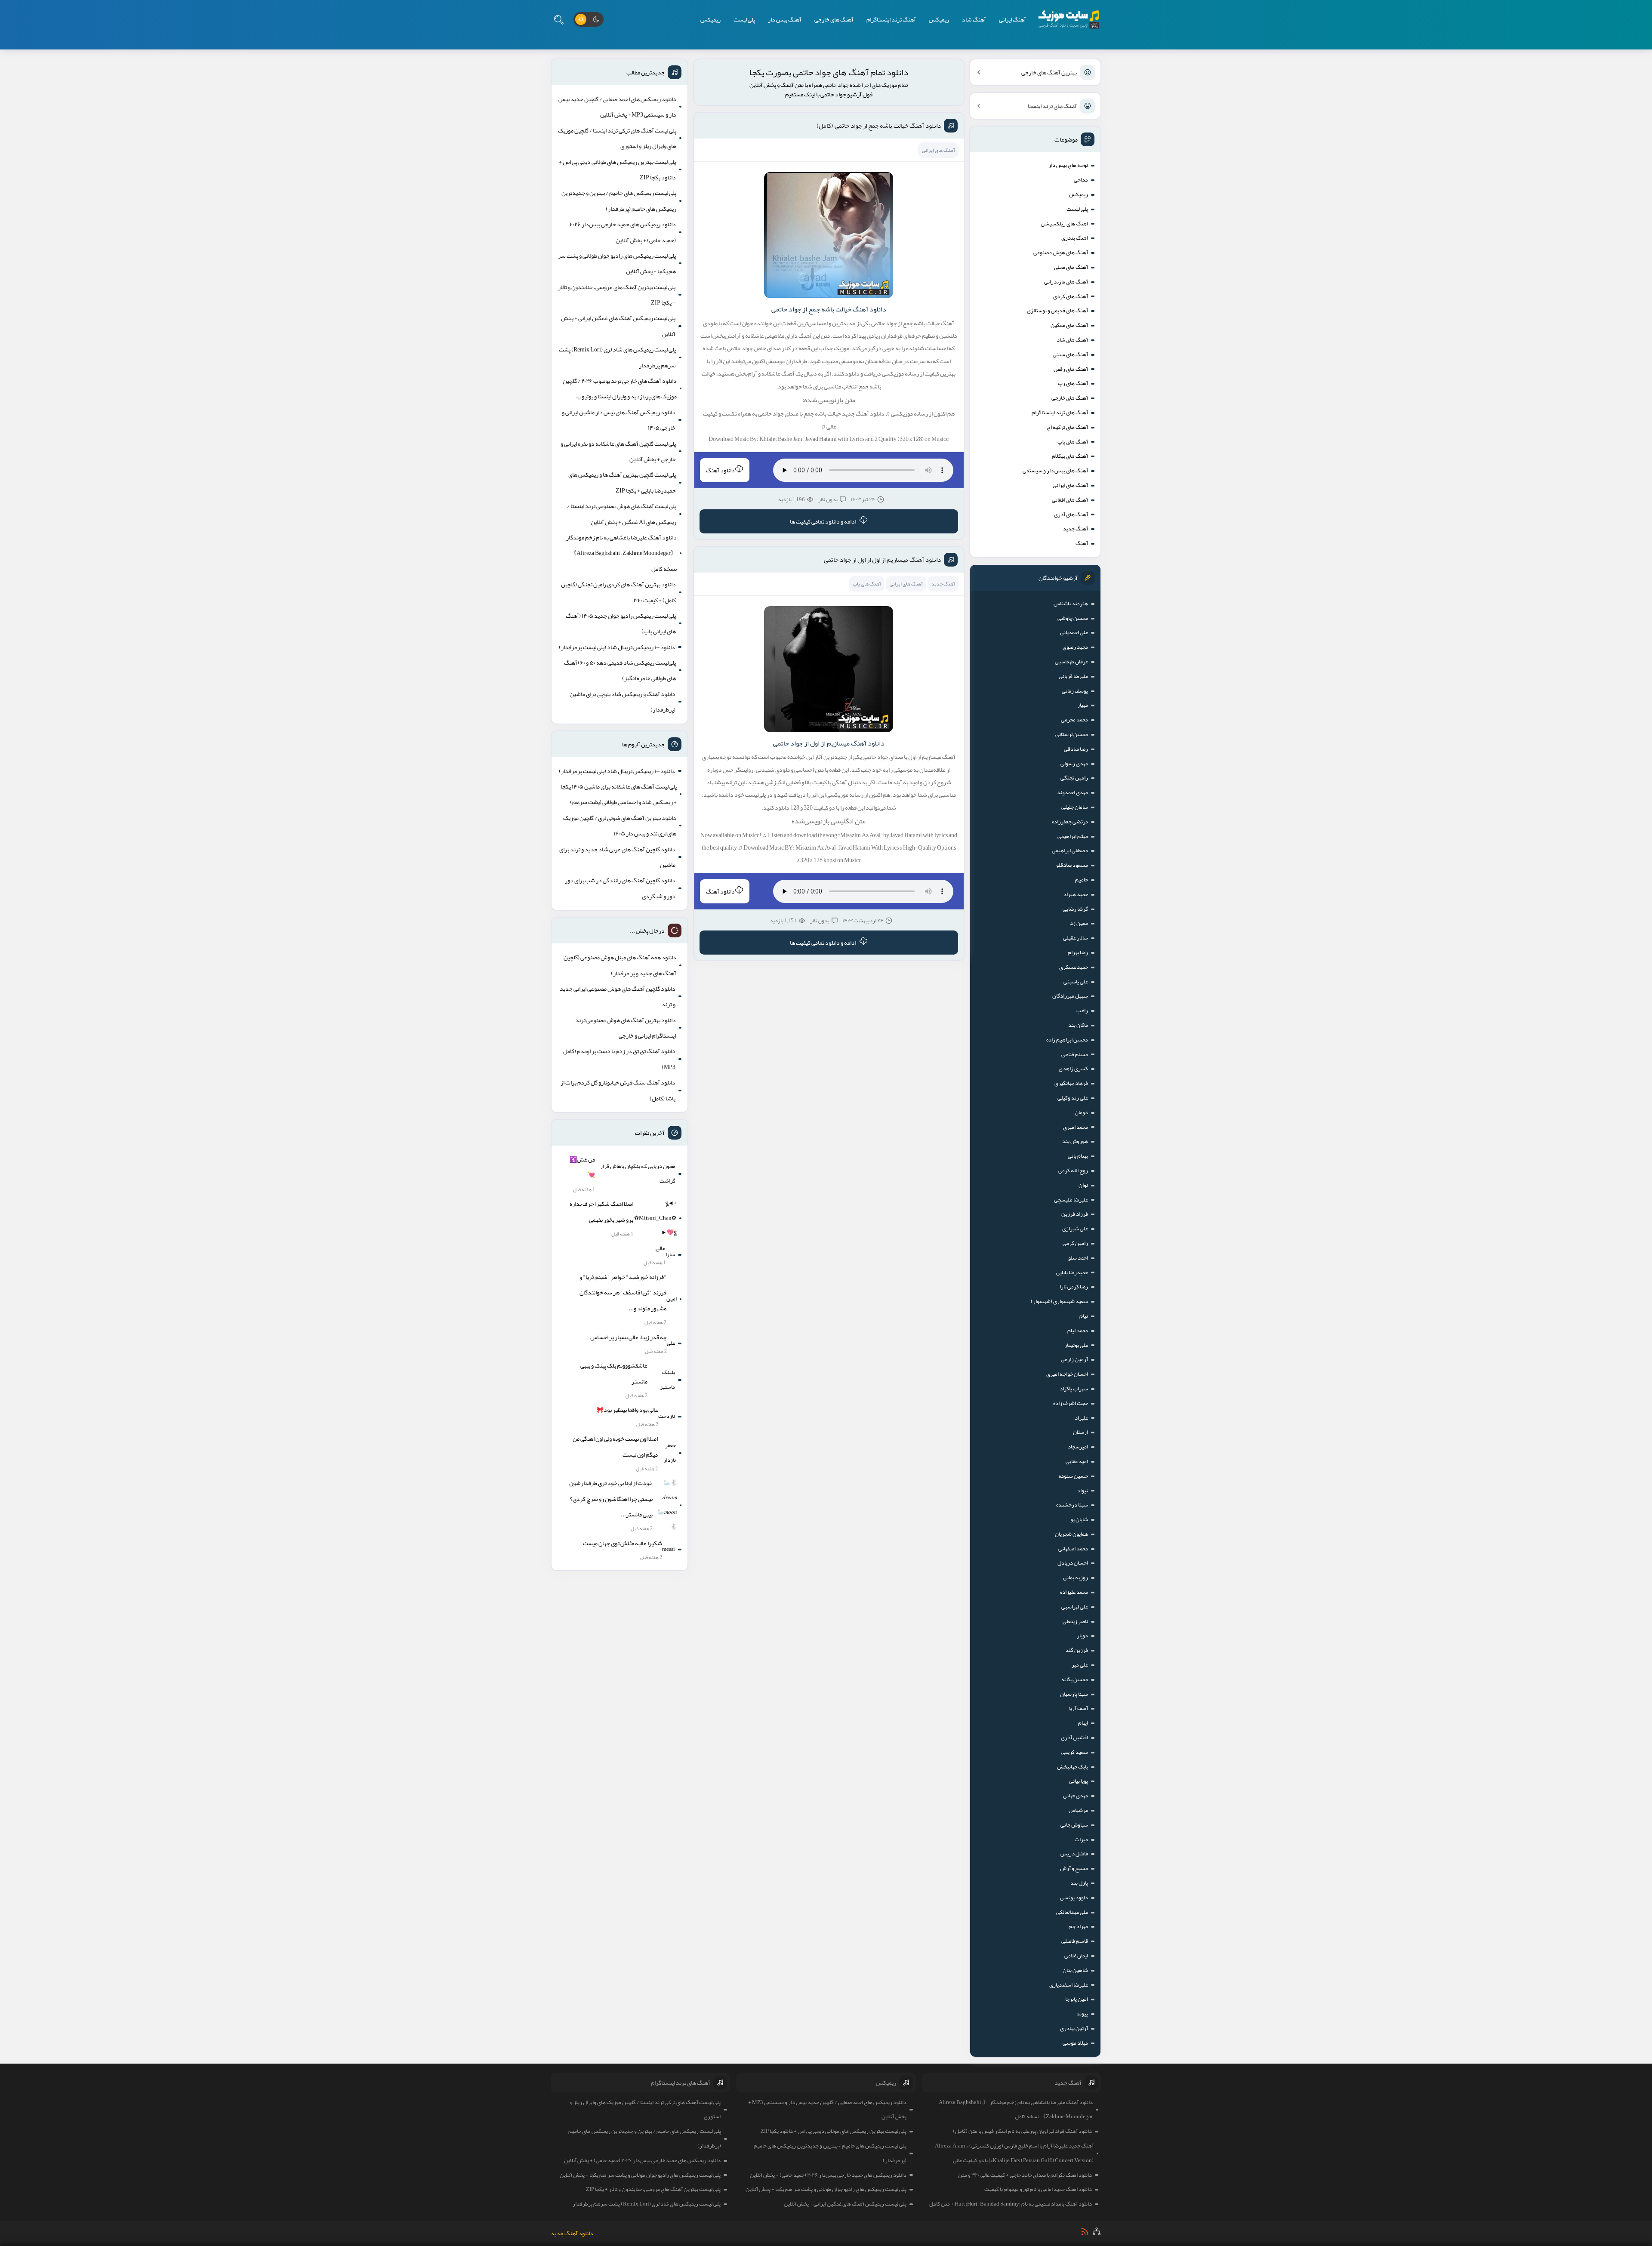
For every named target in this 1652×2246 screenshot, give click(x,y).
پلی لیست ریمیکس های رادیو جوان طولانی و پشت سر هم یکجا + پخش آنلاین (617, 263)
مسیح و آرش (1074, 1868)
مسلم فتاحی (1075, 1054)
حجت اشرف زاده (1071, 1403)
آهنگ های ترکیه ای (1067, 427)
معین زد (1079, 923)
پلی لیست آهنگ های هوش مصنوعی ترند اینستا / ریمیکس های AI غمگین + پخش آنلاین (622, 514)
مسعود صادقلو (1072, 865)
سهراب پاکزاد (1074, 1389)
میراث (1081, 1839)
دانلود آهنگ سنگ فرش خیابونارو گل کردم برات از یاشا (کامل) (618, 1090)
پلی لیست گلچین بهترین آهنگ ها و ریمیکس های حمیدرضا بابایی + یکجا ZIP (622, 482)
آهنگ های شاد (1072, 340)
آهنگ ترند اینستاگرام (891, 19)
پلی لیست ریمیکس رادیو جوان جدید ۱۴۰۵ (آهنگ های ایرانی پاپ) (621, 623)
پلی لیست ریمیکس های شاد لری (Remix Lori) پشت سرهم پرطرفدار (617, 357)
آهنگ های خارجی (834, 19)
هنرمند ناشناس (1071, 604)
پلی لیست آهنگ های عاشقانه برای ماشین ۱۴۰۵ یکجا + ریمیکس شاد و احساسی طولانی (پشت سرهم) (619, 794)
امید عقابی (1077, 1461)
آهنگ (1082, 543)
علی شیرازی (1075, 1229)
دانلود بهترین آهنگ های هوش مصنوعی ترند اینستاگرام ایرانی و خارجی (626, 1028)
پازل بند (1079, 1883)
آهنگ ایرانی (1012, 19)
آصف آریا (1079, 1708)
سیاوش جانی (1074, 1825)
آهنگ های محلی (1071, 267)
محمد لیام (1078, 1331)
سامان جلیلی (1075, 807)
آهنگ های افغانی (1070, 500)
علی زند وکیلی (1073, 1098)
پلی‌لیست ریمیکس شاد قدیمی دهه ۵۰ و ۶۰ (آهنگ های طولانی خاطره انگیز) (620, 670)
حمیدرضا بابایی (1072, 1272)
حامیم (1082, 880)
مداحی (1081, 180)
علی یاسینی (1076, 982)
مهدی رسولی (1074, 764)
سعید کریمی (1075, 1752)
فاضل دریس (1074, 1854)
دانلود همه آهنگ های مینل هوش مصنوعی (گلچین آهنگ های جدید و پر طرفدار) (620, 965)
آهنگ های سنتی (1070, 354)
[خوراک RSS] (1085, 2232)
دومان (1081, 1112)
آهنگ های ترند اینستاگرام (1060, 413)
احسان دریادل (1073, 1563)
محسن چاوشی (1073, 618)
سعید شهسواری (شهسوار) (1059, 1301)
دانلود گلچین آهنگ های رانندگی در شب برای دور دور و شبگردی (620, 888)
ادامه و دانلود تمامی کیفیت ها (823, 521)
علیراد (1081, 1418)
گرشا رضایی (1075, 909)
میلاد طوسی (1075, 2043)
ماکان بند (1078, 1025)
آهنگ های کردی (1071, 296)
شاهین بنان (1075, 1970)
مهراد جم (1078, 1926)
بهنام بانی (1078, 1156)
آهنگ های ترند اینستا (1052, 106)
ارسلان (1080, 1432)
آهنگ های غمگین (1069, 325)
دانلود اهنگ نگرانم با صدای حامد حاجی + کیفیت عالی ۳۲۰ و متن (1025, 2175)
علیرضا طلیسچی (1071, 1200)
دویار (1082, 1636)
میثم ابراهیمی (1073, 836)
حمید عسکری (1074, 967)
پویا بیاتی (1079, 1781)
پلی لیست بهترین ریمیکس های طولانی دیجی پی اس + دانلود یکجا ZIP (617, 169)
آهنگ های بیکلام (1070, 456)
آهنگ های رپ (1073, 383)
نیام (1084, 1316)
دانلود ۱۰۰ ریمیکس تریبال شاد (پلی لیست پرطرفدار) (617, 647)
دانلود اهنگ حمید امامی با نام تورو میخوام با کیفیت (1038, 2189)
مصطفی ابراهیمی (1070, 850)
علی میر (1080, 1665)
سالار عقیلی (1076, 938)
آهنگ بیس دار (785, 19)
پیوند (1082, 2014)
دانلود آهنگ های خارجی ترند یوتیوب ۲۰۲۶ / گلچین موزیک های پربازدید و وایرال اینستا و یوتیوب (620, 388)
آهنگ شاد (974, 19)
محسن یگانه (1075, 1679)
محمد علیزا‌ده (1074, 1592)
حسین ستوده (1073, 1476)
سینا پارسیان (1074, 1694)
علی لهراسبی (1075, 1607)
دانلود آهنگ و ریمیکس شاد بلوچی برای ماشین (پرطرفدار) (623, 702)
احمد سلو (1078, 1258)
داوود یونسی (1074, 1898)
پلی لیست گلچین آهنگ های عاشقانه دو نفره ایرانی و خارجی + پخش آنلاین (618, 451)
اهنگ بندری (1075, 238)
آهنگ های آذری (1071, 515)
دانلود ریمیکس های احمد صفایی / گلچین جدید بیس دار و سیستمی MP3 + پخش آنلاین (617, 107)
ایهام (1083, 1723)
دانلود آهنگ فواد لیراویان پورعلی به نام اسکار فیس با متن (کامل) (1022, 2131)
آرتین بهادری (1074, 2028)
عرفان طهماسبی (1071, 662)
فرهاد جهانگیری (1071, 1083)
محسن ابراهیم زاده (1067, 1040)
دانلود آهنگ (720, 470)
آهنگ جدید (1076, 529)
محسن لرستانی (1072, 734)
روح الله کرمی (1073, 1171)
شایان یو (1079, 1519)
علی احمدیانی (1074, 632)
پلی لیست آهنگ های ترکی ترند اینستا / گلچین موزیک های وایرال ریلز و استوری (617, 138)
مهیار (1083, 705)
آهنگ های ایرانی (1070, 485)
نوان (1083, 1185)
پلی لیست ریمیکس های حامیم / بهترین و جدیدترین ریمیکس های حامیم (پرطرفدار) (619, 200)
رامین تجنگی (1074, 778)
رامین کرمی (1075, 1243)
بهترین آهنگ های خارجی (1049, 72)
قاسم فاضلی (1075, 1941)
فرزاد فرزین (1075, 1214)
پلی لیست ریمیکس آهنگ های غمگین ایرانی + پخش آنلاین (618, 326)
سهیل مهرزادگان (1070, 996)
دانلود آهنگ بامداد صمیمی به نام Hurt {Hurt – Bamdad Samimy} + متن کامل (1011, 2204)
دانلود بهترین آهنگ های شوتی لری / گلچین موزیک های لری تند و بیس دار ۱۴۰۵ (620, 826)
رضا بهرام (1078, 952)
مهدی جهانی (1076, 1796)
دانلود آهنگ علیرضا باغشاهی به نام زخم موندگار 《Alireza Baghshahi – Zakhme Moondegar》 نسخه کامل (621, 553)
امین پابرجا (1077, 1999)
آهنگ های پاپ (1073, 442)
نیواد (1083, 1491)
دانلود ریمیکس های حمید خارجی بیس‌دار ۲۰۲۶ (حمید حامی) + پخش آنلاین (623, 232)
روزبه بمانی (1076, 1577)
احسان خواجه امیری (1067, 1374)
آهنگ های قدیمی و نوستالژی (1057, 311)
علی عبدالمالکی (1072, 1912)
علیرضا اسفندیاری (1069, 1985)
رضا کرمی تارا (1074, 1287)
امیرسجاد (1078, 1447)
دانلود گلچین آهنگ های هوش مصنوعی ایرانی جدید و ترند (618, 996)
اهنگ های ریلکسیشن (1064, 224)
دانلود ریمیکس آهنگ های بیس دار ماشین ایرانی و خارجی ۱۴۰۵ (619, 420)
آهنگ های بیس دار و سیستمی (1055, 471)
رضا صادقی (1076, 749)
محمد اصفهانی (1073, 1549)
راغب (1082, 1011)
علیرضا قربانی (1073, 676)
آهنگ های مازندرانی (1066, 282)
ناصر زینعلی (1075, 1621)
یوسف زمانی (1075, 691)
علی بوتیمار (1076, 1345)
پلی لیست (744, 19)
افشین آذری (1074, 1738)
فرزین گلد (1077, 1650)
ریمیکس (939, 19)
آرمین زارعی (1074, 1359)
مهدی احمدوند (1073, 792)
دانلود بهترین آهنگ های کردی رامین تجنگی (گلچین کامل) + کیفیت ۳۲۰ (618, 592)
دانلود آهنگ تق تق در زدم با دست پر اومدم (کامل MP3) (619, 1059)
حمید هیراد (1076, 894)
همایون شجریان (1071, 1534)
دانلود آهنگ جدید (572, 2233)
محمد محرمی (1074, 720)
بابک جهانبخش (1073, 1767)
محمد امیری (1076, 1127)
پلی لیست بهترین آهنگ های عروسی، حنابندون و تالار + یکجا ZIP (617, 295)
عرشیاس (1078, 1810)
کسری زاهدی (1073, 1069)
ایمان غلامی (1076, 1956)
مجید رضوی (1075, 647)
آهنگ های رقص (1071, 369)
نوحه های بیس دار (1068, 165)
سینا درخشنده (1072, 1505)
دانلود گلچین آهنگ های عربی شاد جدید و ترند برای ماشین (617, 857)
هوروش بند (1075, 1141)
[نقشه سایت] (1097, 2231)
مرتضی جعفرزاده (1070, 822)
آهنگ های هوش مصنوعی (1061, 253)
